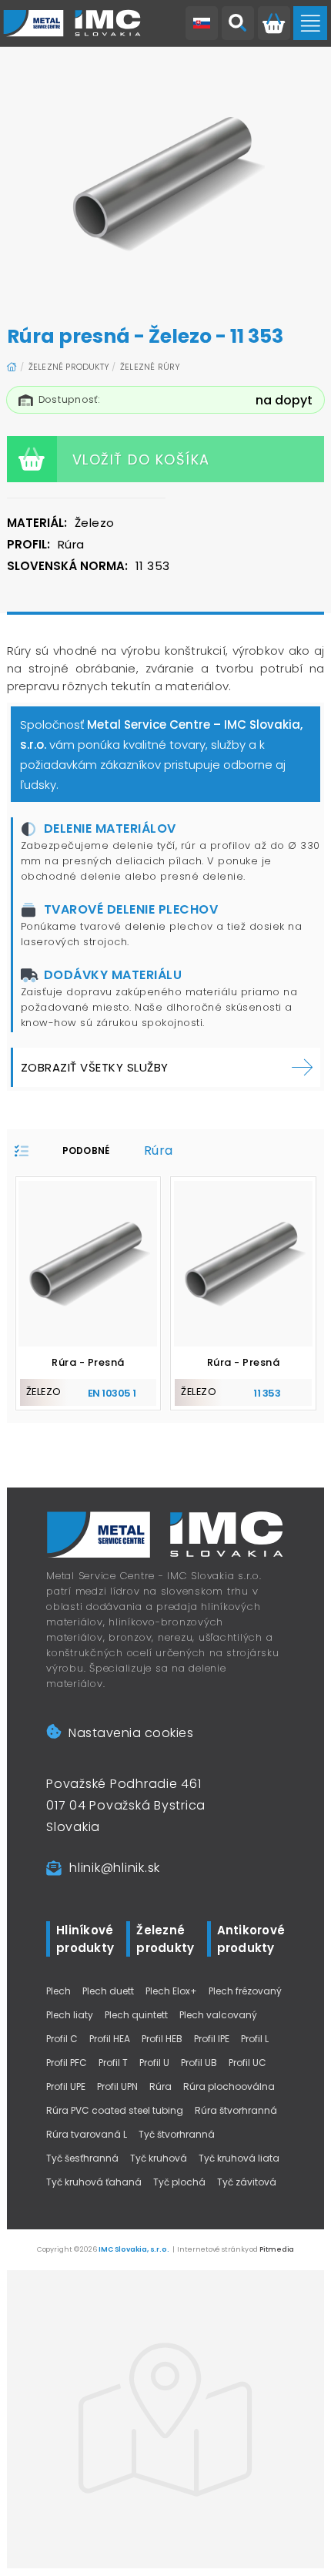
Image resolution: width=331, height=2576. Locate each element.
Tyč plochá (179, 2182)
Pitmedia (277, 2249)
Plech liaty (70, 2015)
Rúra (160, 2086)
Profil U (154, 2063)
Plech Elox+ (171, 1991)
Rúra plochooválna (229, 2086)
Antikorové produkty (251, 1939)
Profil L (255, 2039)
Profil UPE (66, 2086)
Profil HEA (110, 2039)
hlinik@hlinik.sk (115, 1868)
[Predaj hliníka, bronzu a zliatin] (72, 23)
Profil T (113, 2063)
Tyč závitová (247, 2182)
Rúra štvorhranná (236, 2110)
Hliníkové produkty (85, 1939)
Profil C (62, 2039)
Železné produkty (69, 367)
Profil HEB (162, 2039)
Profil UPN (117, 2086)
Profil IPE (212, 2039)
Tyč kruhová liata (239, 2158)
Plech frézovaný (245, 1991)
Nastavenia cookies (131, 1733)
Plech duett (108, 1991)
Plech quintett (136, 2015)
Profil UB (199, 2063)
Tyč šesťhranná (82, 2158)
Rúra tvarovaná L (87, 2134)
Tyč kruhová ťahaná (94, 2182)
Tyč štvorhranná (177, 2134)
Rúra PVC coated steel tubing (115, 2110)
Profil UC (247, 2063)
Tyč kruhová (159, 2158)
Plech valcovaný (218, 2015)
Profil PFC (67, 2063)
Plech (59, 1991)
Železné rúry (150, 367)
